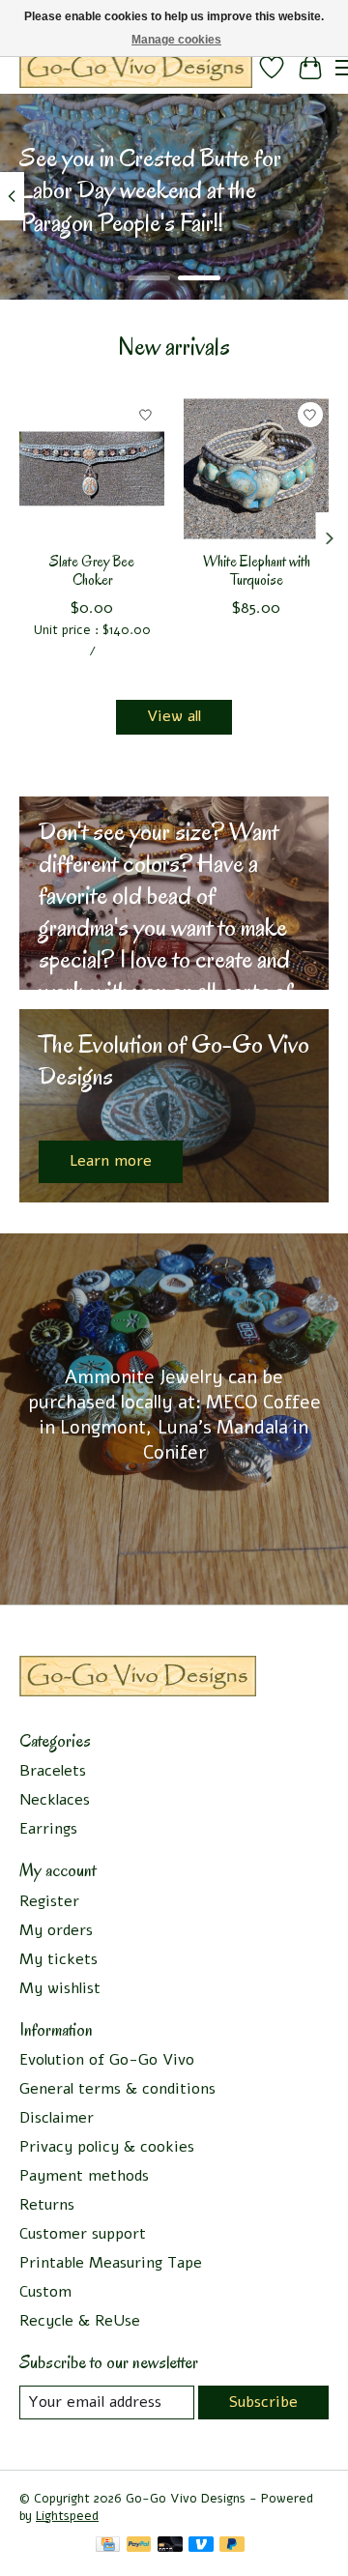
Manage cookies (176, 40)
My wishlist (60, 1988)
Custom (45, 2292)
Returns (47, 2205)
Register (49, 1901)
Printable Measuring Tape (111, 2263)
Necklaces (55, 1800)
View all (174, 716)
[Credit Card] (108, 2547)
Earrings (48, 1829)
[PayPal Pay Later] (232, 2547)
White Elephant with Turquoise (257, 571)
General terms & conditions (117, 2089)
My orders (56, 1930)
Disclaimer (57, 2118)
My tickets (58, 1959)
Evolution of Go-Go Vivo (107, 2060)
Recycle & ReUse (80, 2321)
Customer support (83, 2234)
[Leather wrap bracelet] (136, 67)
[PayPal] (139, 2547)
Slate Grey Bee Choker (92, 571)
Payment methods (84, 2176)
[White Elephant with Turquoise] (256, 469)
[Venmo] (201, 2547)
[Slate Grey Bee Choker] (92, 469)
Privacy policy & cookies (107, 2147)
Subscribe (263, 2402)
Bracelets (53, 1771)
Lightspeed (67, 2516)
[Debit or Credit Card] (170, 2547)
